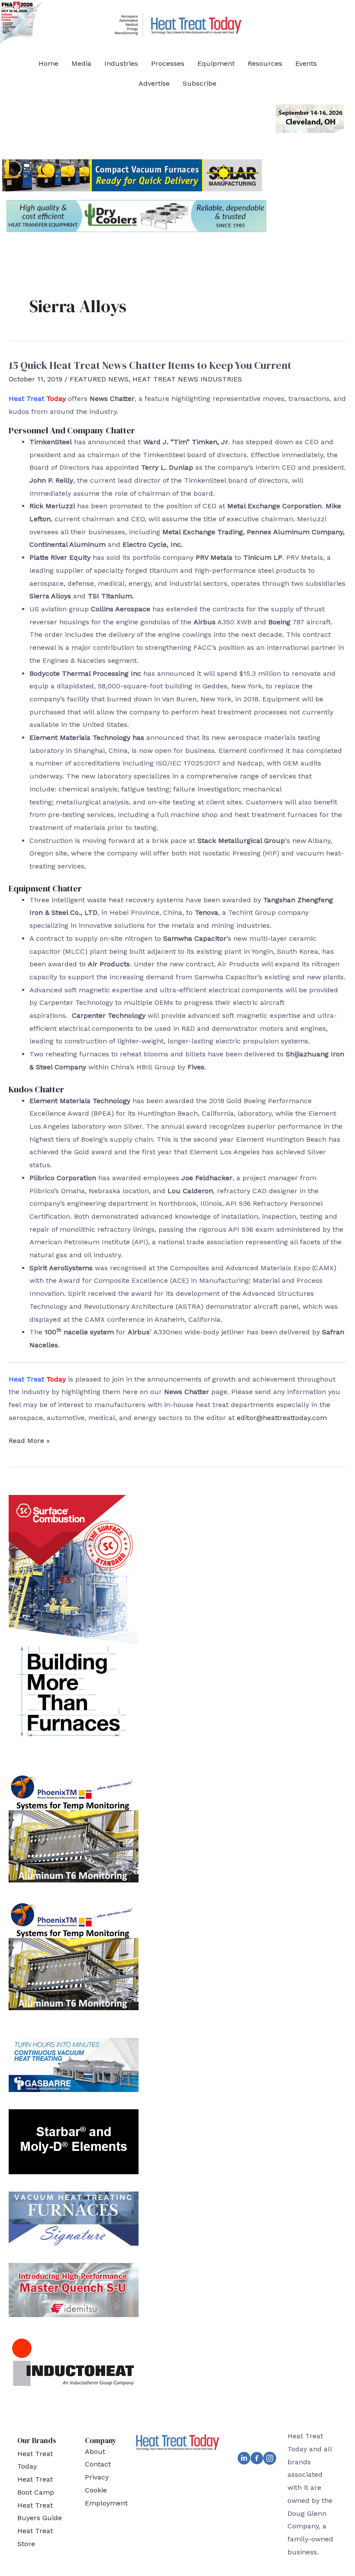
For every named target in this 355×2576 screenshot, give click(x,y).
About (95, 2452)
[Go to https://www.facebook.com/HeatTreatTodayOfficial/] (257, 2460)
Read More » (29, 1442)
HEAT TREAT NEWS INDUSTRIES (187, 379)
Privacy (97, 2477)
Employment (106, 2503)
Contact (98, 2464)
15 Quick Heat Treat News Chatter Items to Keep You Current (150, 365)
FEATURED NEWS (99, 379)
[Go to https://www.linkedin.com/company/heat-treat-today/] (244, 2460)
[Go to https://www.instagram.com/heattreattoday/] (270, 2460)
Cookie (96, 2490)
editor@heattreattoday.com (282, 1418)
